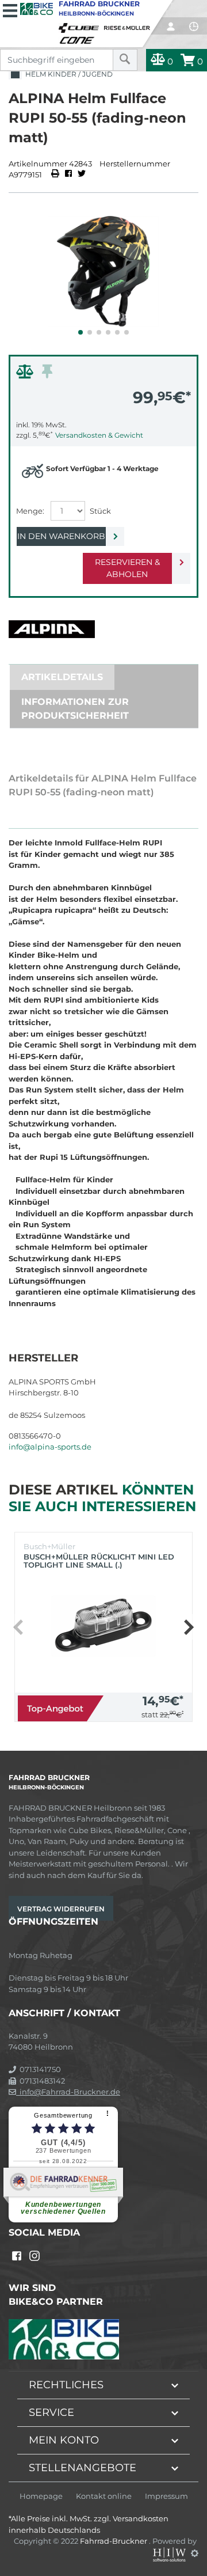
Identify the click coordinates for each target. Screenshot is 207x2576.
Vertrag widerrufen (61, 1909)
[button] (80, 332)
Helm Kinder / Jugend (67, 74)
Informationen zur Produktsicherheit (75, 709)
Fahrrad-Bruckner (114, 2541)
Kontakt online (104, 2496)
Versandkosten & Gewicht (99, 435)
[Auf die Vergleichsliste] (26, 374)
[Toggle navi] (10, 9)
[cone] (79, 38)
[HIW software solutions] (170, 2553)
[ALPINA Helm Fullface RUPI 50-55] (103, 271)
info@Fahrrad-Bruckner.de (68, 2092)
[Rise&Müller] (129, 25)
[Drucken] (56, 174)
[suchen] (125, 60)
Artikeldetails (62, 677)
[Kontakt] (194, 26)
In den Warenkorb (61, 536)
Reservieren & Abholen (127, 568)
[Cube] (80, 25)
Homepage (41, 2496)
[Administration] (195, 2553)
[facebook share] (68, 174)
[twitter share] (82, 174)
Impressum (166, 2496)
